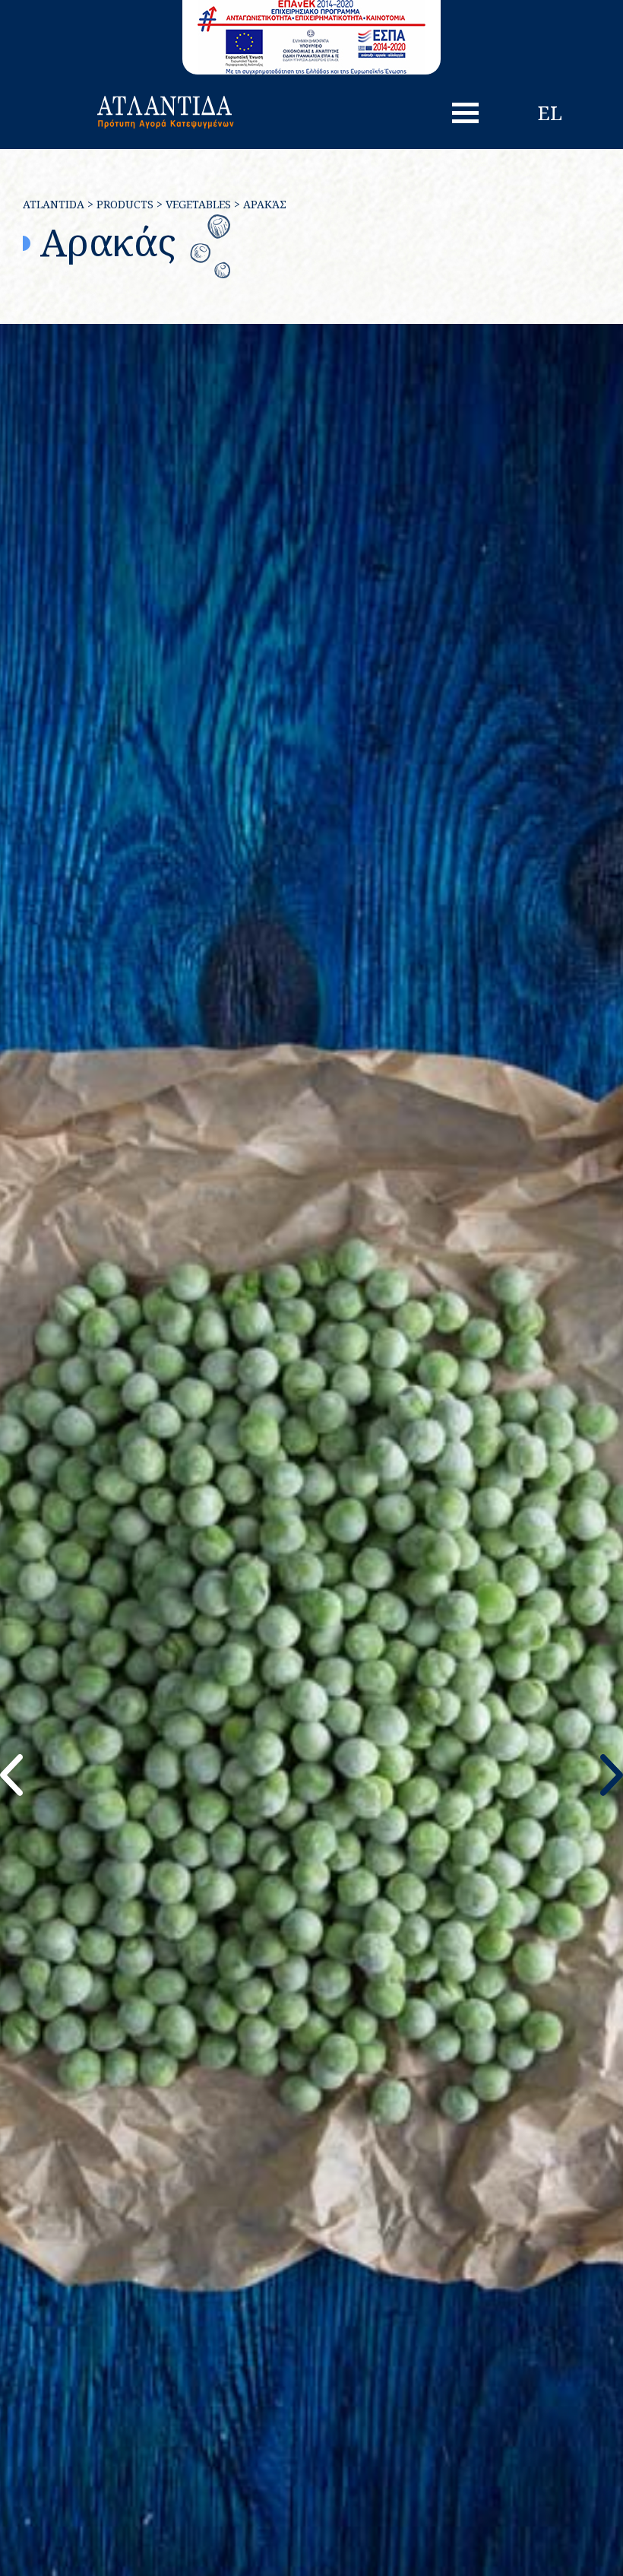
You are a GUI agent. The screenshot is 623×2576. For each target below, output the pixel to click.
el (550, 113)
